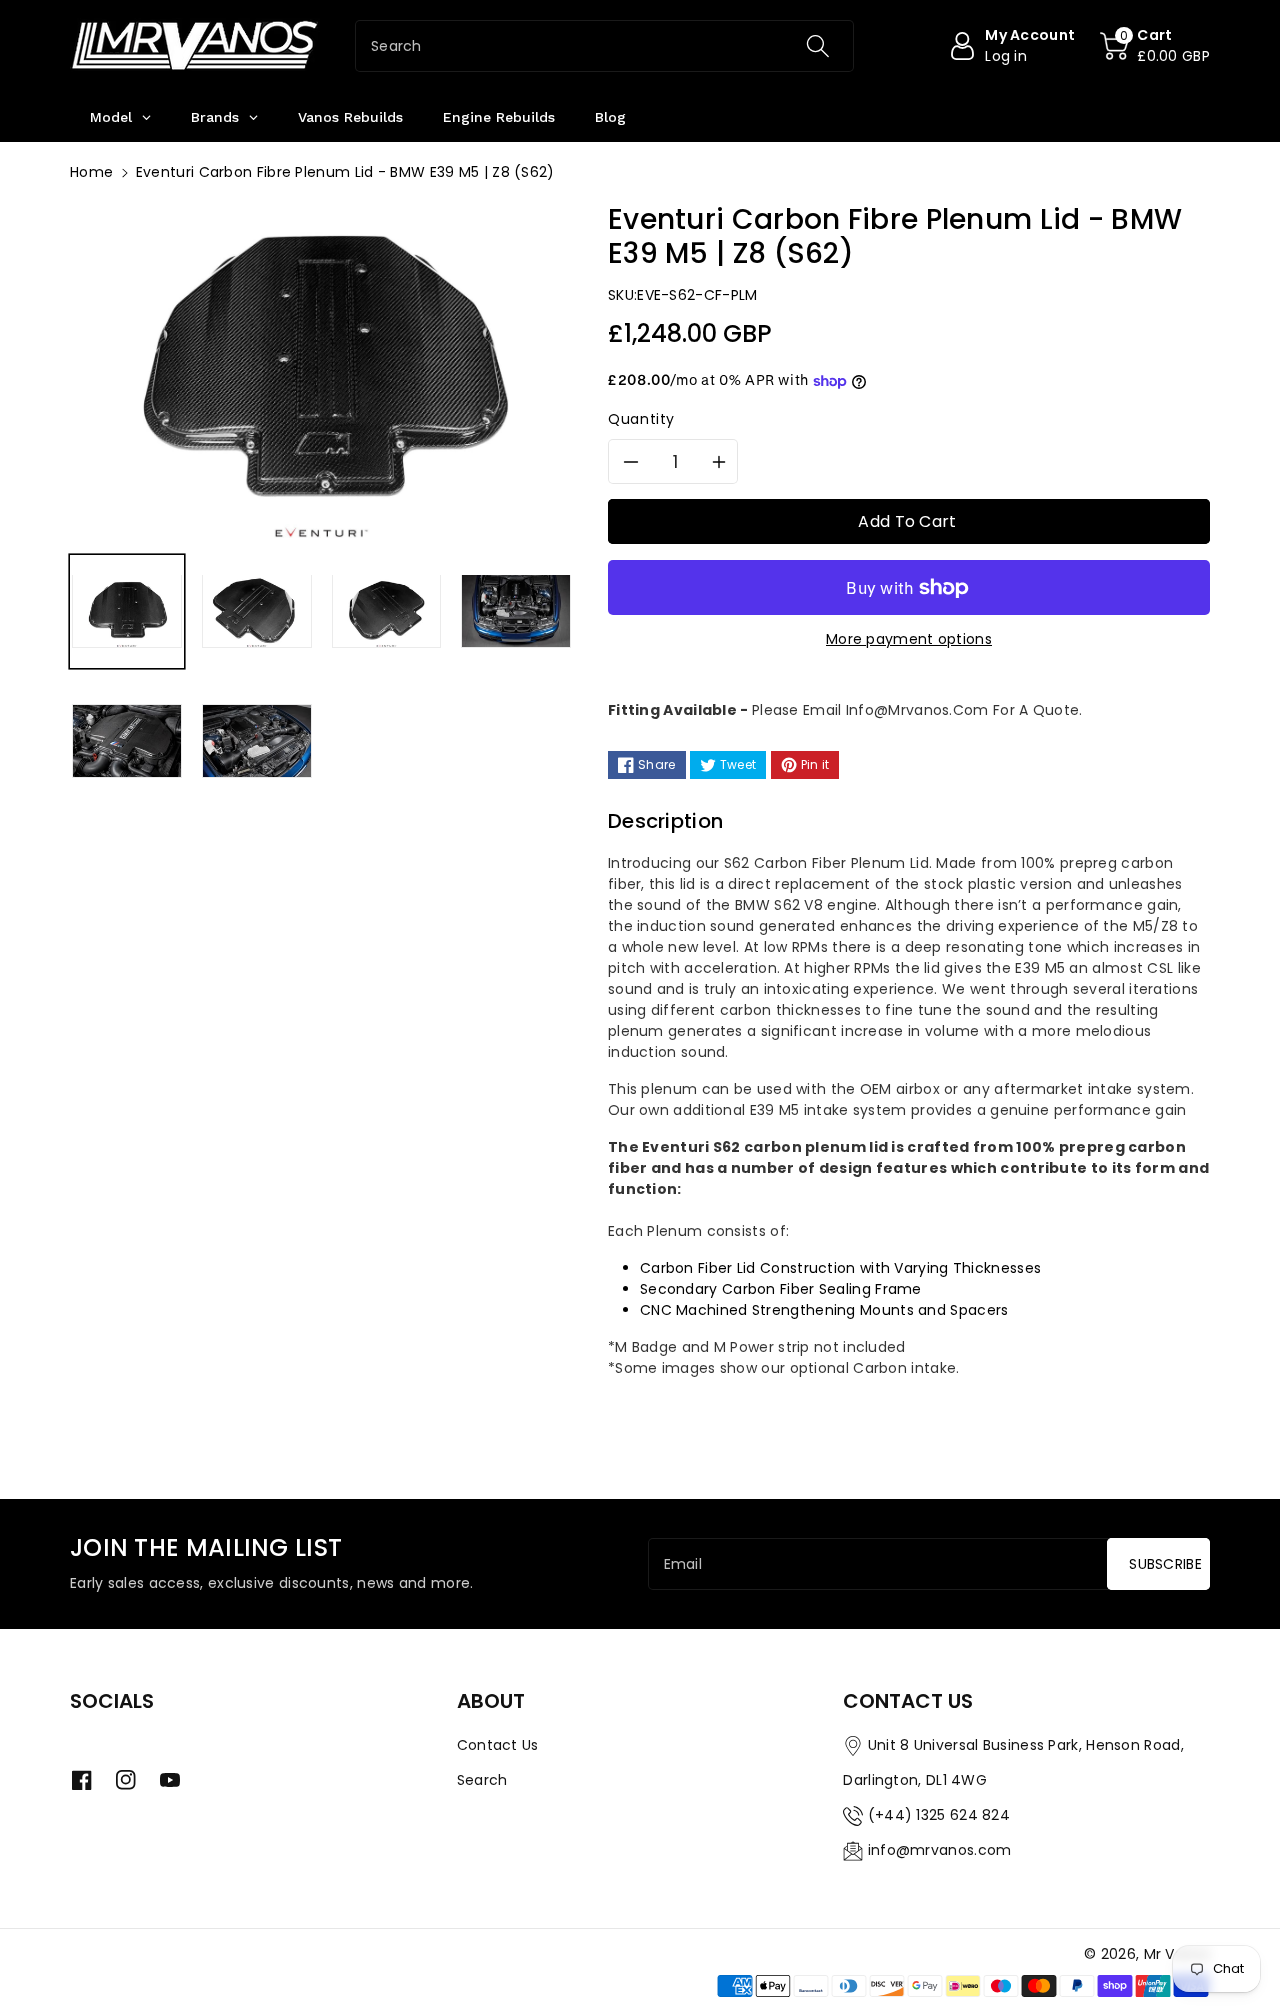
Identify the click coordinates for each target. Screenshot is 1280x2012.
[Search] (817, 46)
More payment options (909, 639)
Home (91, 172)
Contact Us (498, 1745)
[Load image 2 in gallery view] (257, 611)
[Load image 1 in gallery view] (127, 611)
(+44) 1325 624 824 (939, 1815)
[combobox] (604, 46)
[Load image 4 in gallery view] (516, 611)
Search (482, 1780)
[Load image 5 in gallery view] (127, 741)
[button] (1155, 46)
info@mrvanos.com (940, 1850)
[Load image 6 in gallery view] (257, 741)
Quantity (641, 419)
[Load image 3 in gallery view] (387, 611)
